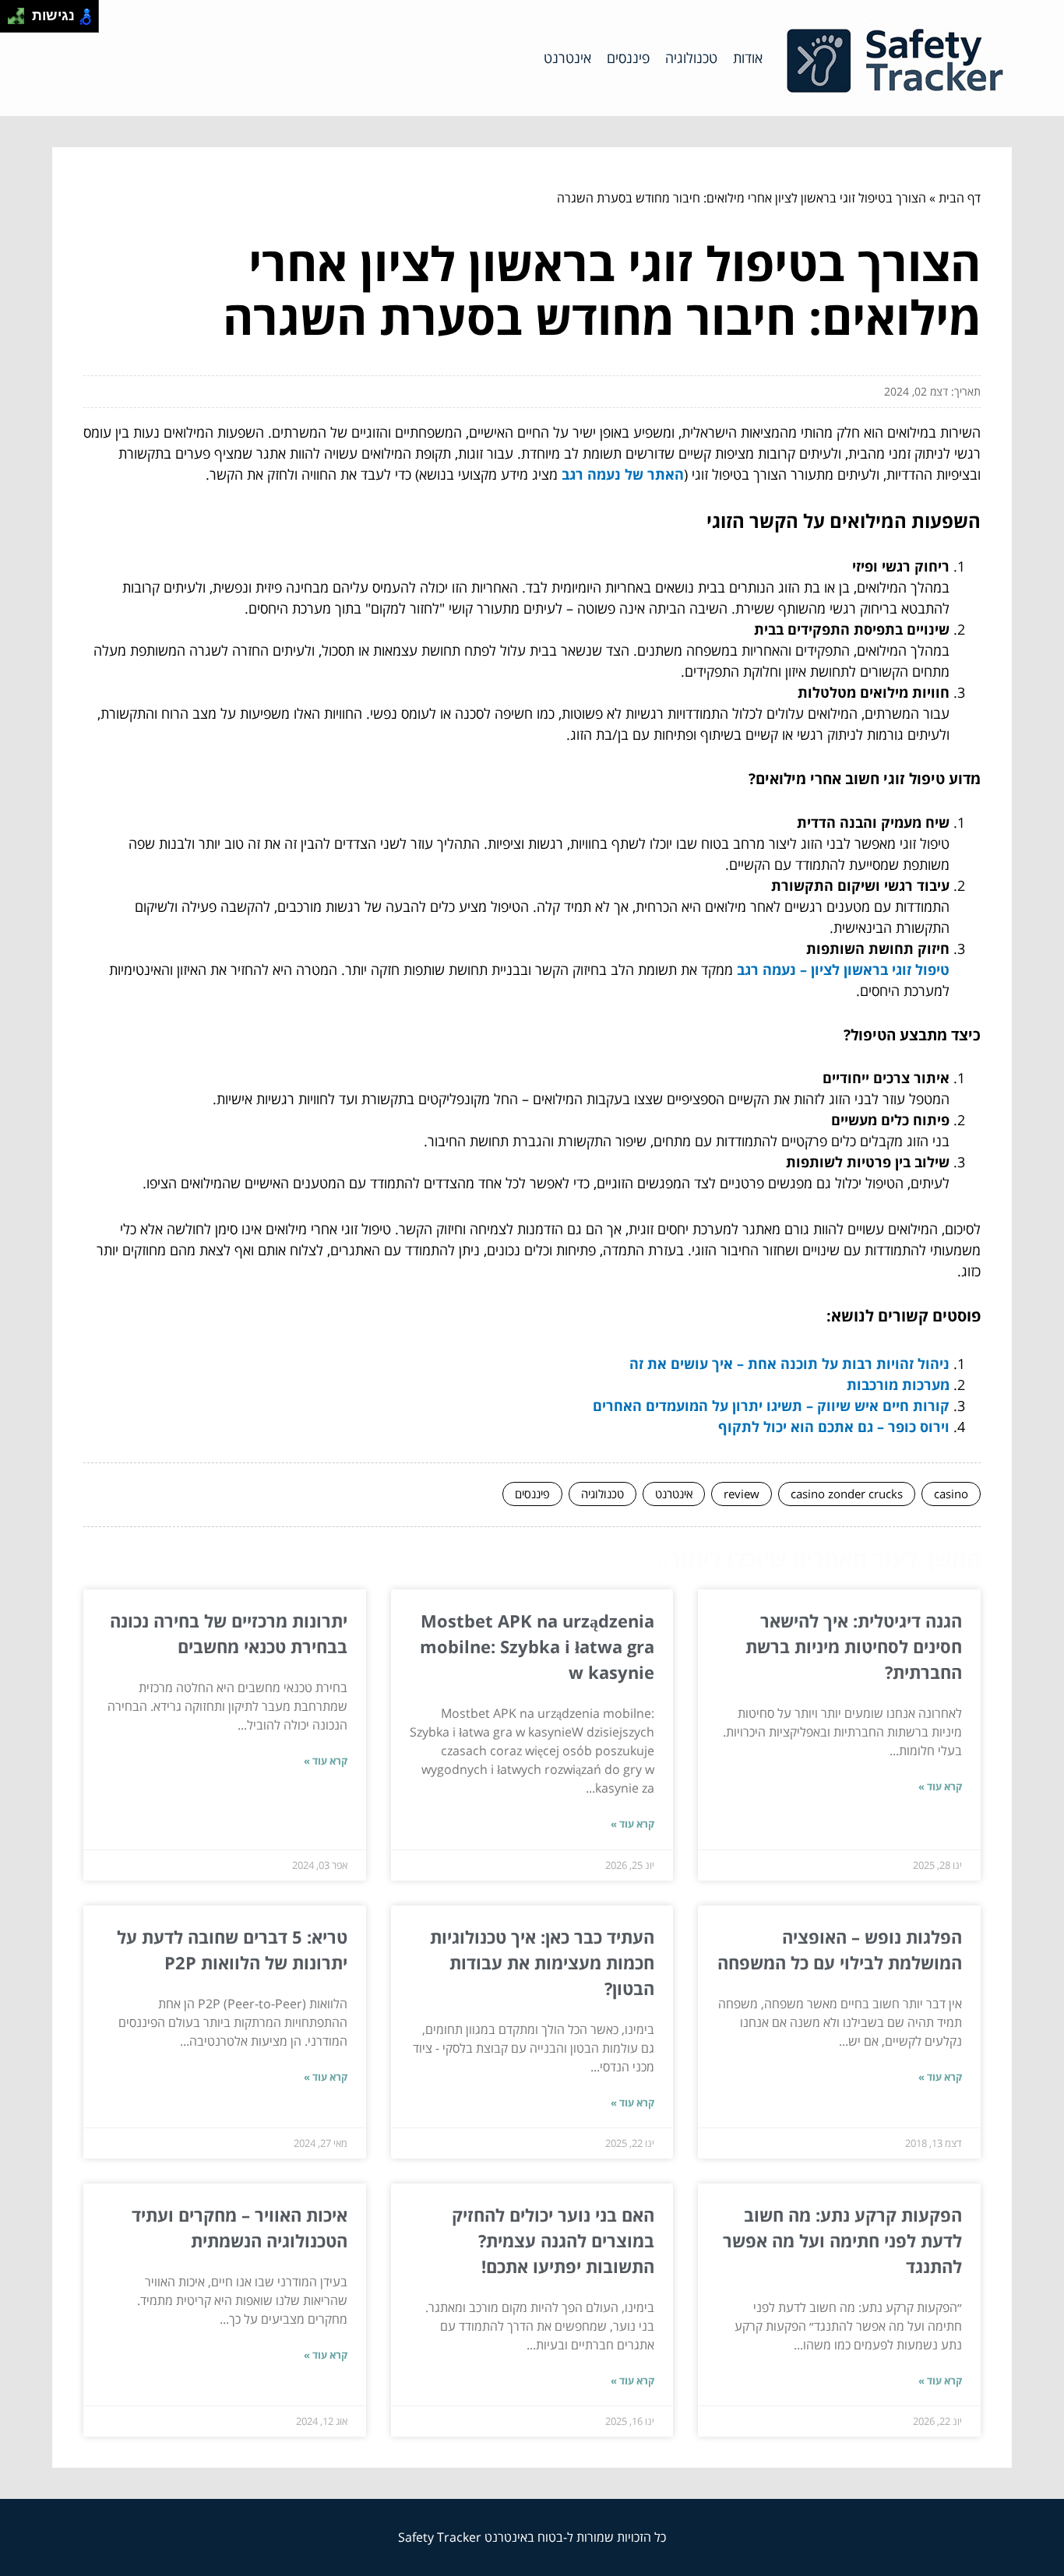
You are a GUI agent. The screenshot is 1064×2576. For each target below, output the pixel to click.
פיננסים (628, 58)
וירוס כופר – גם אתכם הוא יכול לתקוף (834, 1427)
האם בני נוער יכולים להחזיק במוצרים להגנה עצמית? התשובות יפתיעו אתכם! (553, 2240)
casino (951, 1494)
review (742, 1494)
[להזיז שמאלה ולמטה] (12, 21)
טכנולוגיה (691, 58)
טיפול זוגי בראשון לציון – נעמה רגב (843, 970)
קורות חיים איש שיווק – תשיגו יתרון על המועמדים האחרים (771, 1406)
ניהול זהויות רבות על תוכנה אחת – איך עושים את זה (789, 1364)
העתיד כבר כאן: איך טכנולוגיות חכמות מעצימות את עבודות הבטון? (542, 1962)
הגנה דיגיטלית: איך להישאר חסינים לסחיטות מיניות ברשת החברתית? (854, 1646)
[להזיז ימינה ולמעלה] (21, 12)
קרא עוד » (940, 1786)
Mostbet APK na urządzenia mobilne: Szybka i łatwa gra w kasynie (537, 1646)
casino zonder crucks (847, 1494)
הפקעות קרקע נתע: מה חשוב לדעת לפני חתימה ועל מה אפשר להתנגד (842, 2240)
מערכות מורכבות (898, 1385)
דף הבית (960, 198)
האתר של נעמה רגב (623, 474)
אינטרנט (567, 58)
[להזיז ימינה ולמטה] (21, 21)
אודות (748, 58)
